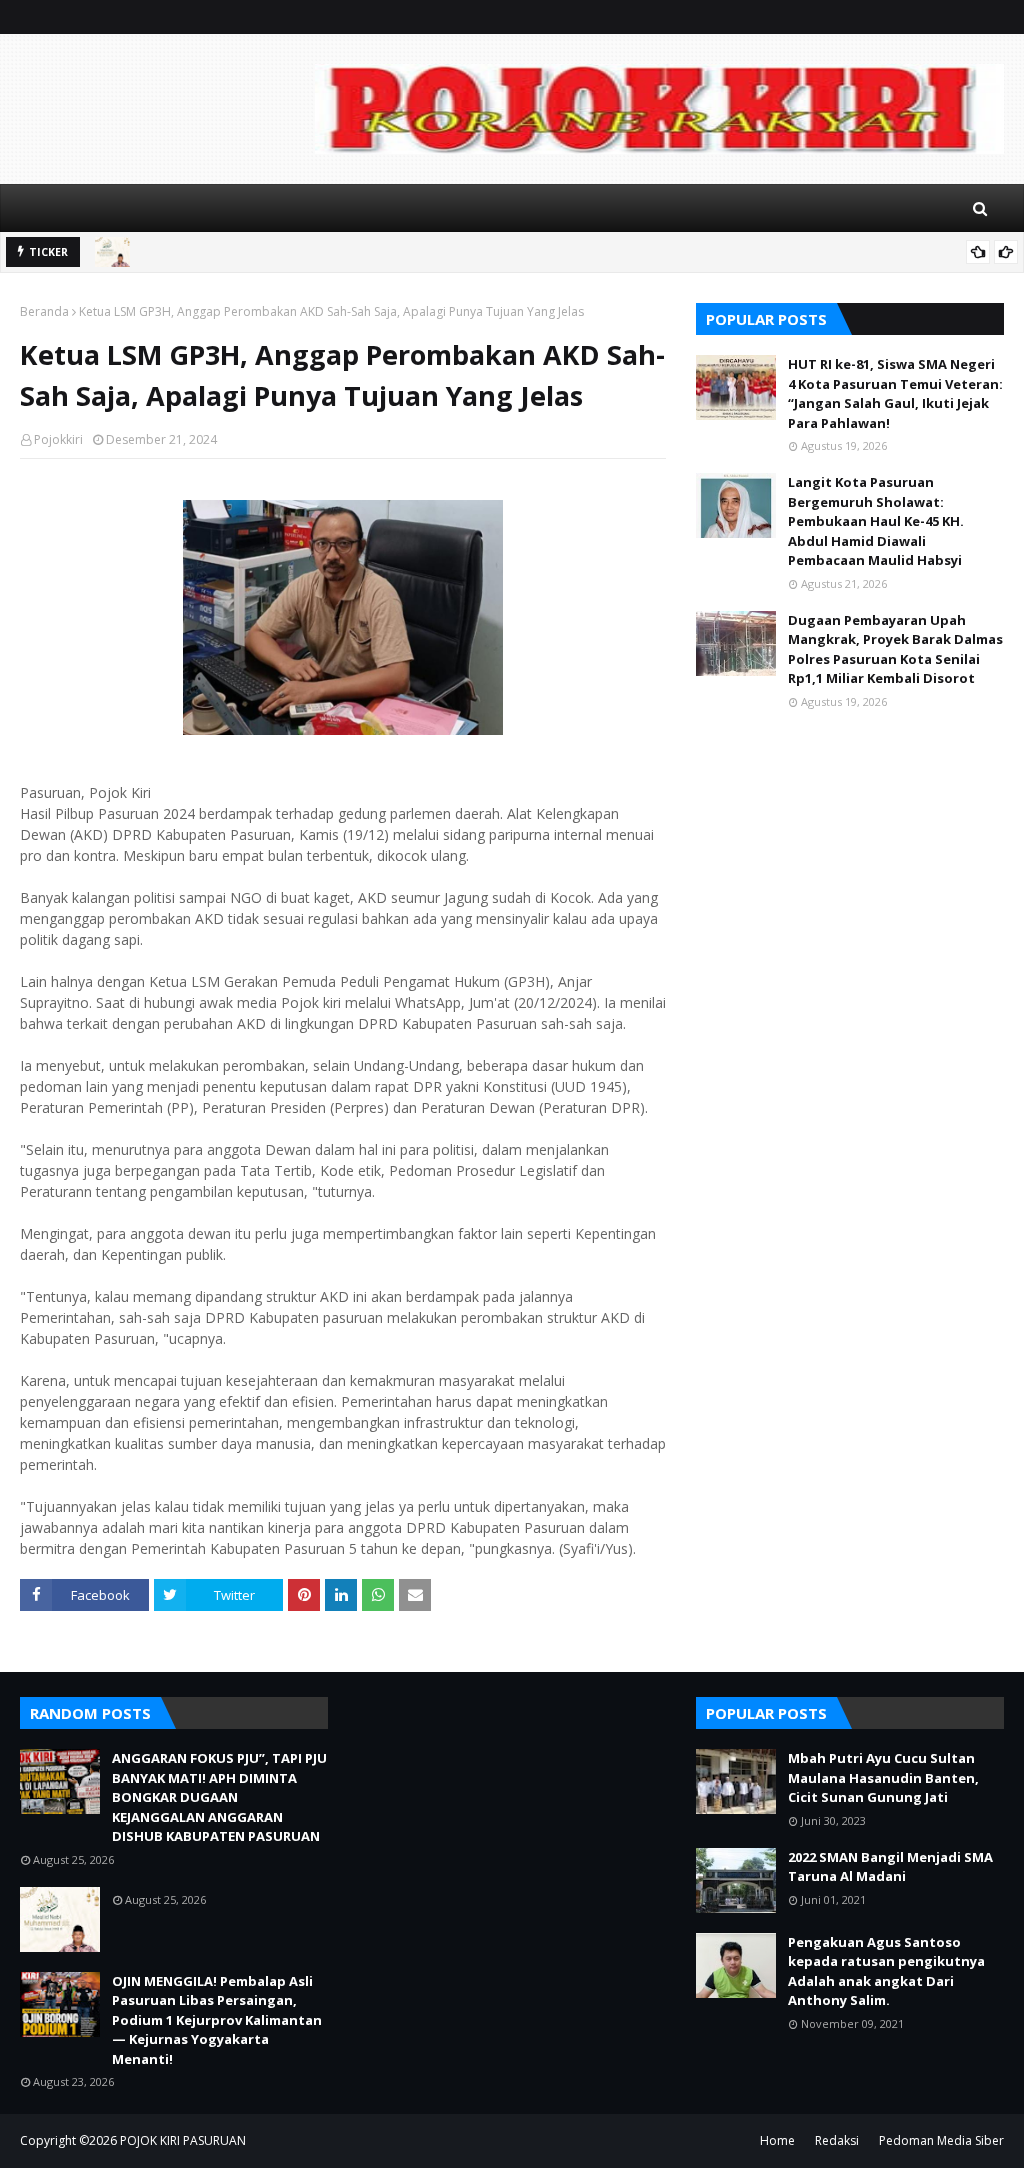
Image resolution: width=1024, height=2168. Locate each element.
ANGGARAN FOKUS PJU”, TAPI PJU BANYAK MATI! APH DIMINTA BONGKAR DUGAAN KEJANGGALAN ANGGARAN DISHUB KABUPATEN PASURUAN (219, 1797)
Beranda (44, 311)
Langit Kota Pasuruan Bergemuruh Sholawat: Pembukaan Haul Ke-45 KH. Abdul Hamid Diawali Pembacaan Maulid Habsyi (876, 521)
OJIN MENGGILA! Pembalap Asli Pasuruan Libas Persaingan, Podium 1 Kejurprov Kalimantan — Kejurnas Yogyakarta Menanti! (217, 2020)
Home (777, 2140)
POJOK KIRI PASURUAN (183, 2140)
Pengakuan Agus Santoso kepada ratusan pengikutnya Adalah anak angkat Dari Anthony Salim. (886, 1971)
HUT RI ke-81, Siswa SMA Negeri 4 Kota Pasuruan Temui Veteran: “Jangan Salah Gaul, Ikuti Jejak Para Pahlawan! (895, 393)
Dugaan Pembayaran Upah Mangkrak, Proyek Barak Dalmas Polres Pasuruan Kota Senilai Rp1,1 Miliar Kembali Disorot (895, 649)
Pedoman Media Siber (941, 2140)
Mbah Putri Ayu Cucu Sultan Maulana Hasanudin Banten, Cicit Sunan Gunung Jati (883, 1777)
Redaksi (837, 2140)
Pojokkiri (58, 439)
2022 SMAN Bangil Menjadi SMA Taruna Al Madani (890, 1867)
